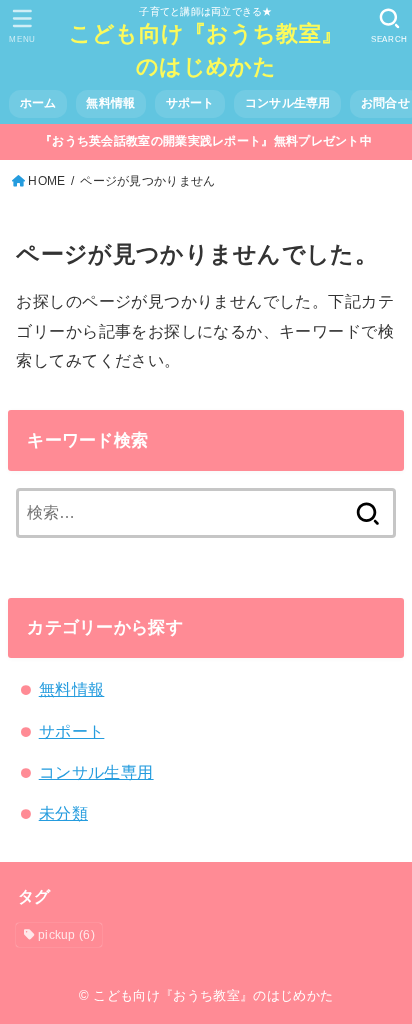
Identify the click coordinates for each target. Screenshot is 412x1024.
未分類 (63, 813)
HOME (46, 181)
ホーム (38, 103)
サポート (190, 103)
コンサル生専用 (288, 103)
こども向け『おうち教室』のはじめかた (206, 50)
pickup (66, 935)
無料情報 (110, 103)
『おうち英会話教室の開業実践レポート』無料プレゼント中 (206, 141)
